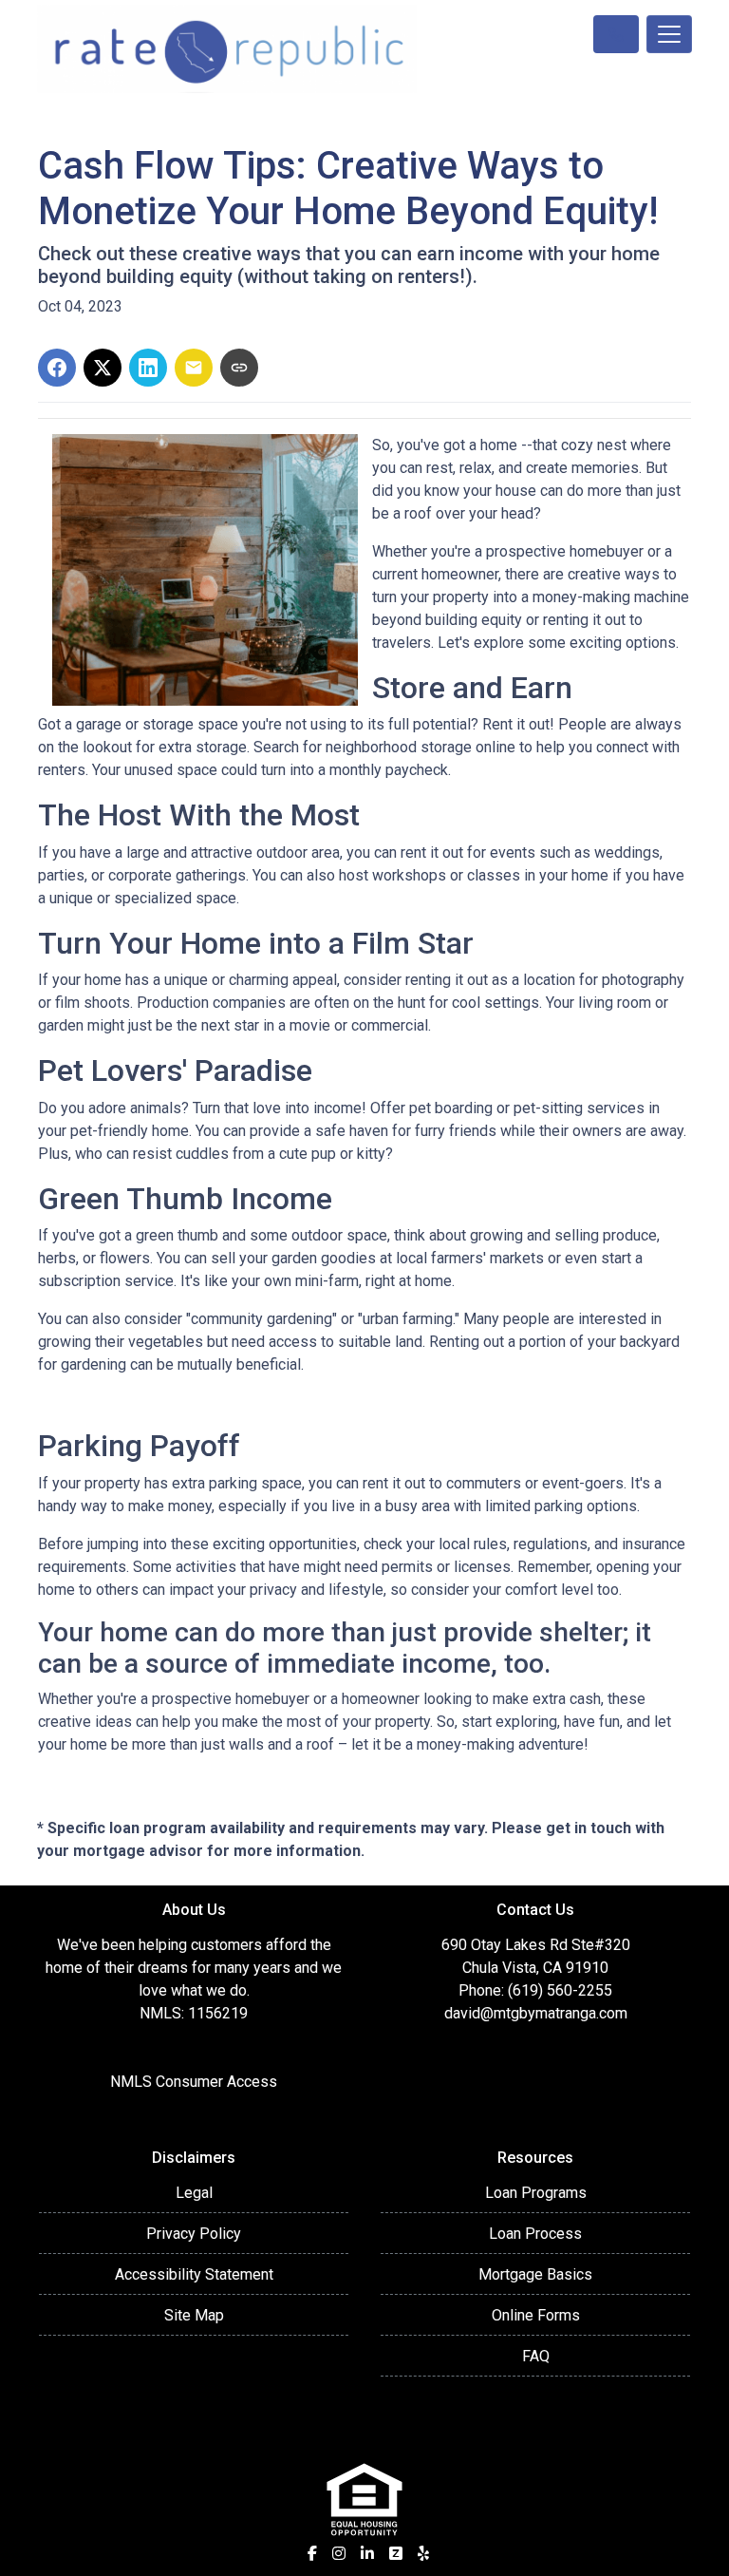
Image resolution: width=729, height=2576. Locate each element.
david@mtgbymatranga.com (536, 2013)
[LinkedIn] (367, 2553)
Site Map (194, 2315)
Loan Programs (536, 2193)
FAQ (536, 2356)
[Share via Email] (194, 368)
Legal (194, 2193)
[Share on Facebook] (57, 368)
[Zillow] (396, 2553)
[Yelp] (423, 2553)
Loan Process (535, 2234)
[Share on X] (103, 368)
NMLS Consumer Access (194, 2082)
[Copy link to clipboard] (239, 368)
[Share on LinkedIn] (148, 368)
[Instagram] (339, 2553)
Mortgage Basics (535, 2274)
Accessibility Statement (194, 2274)
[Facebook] (312, 2553)
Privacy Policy (194, 2234)
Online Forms (536, 2315)
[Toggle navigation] (669, 34)
